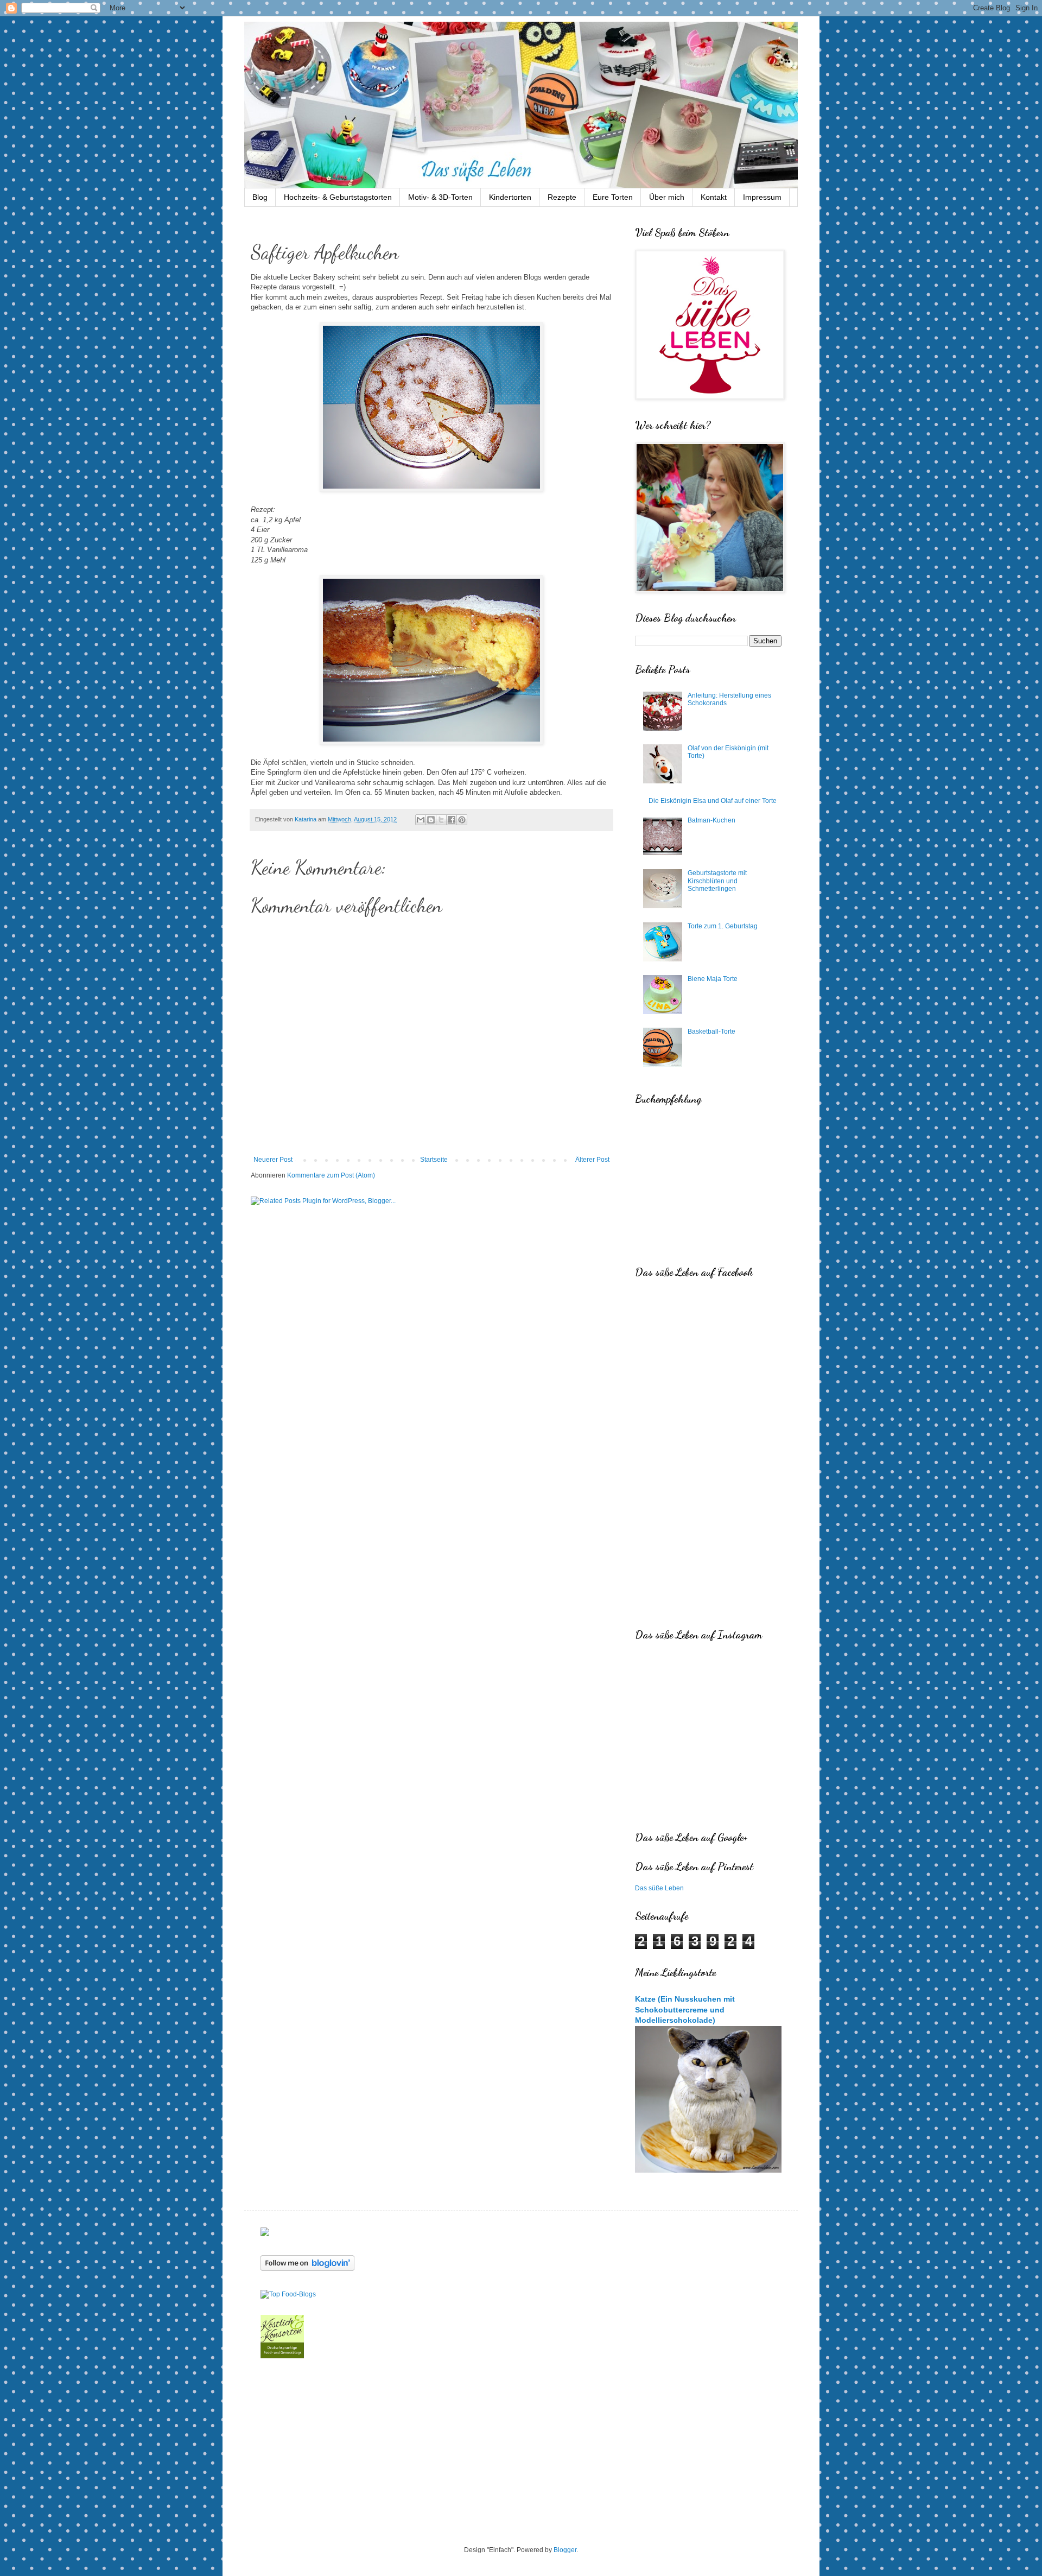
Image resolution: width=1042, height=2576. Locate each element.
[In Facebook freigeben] (452, 820)
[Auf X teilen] (441, 820)
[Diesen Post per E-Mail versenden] (421, 820)
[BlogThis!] (431, 820)
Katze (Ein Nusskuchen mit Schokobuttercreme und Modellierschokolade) (685, 2009)
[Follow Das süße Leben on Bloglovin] (307, 2269)
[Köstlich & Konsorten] (282, 2356)
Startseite (434, 1160)
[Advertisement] (521, 2453)
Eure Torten (613, 197)
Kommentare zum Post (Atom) (331, 1175)
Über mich (667, 197)
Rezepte (562, 197)
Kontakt (714, 197)
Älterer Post (592, 1160)
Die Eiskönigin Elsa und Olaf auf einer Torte (713, 801)
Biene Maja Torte (713, 979)
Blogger (565, 2550)
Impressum (762, 197)
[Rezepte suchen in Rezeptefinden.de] (288, 2294)
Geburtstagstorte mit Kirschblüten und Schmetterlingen (717, 881)
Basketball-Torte (711, 1031)
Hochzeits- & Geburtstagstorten (338, 197)
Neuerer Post (273, 1160)
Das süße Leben (659, 1888)
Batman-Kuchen (711, 820)
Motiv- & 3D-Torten (440, 197)
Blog (260, 197)
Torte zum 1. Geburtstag (723, 926)
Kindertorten (510, 197)
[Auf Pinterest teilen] (462, 820)
